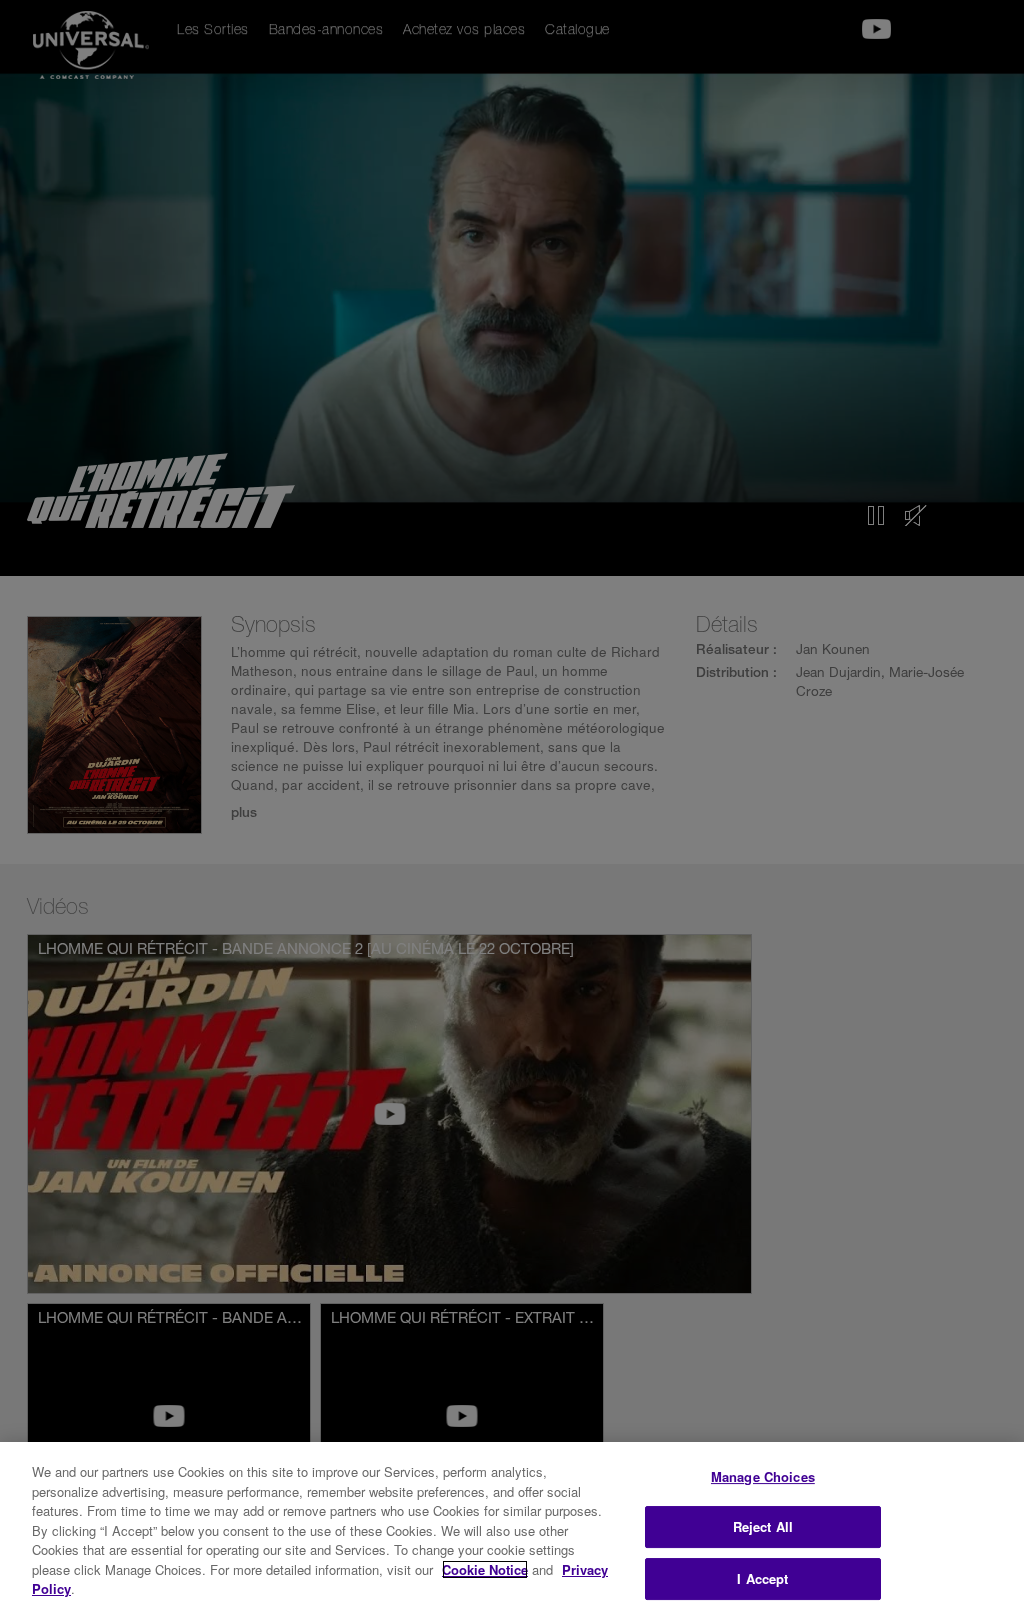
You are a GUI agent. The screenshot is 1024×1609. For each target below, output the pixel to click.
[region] (512, 1525)
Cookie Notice (485, 1569)
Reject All (763, 1526)
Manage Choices (763, 1476)
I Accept (762, 1578)
